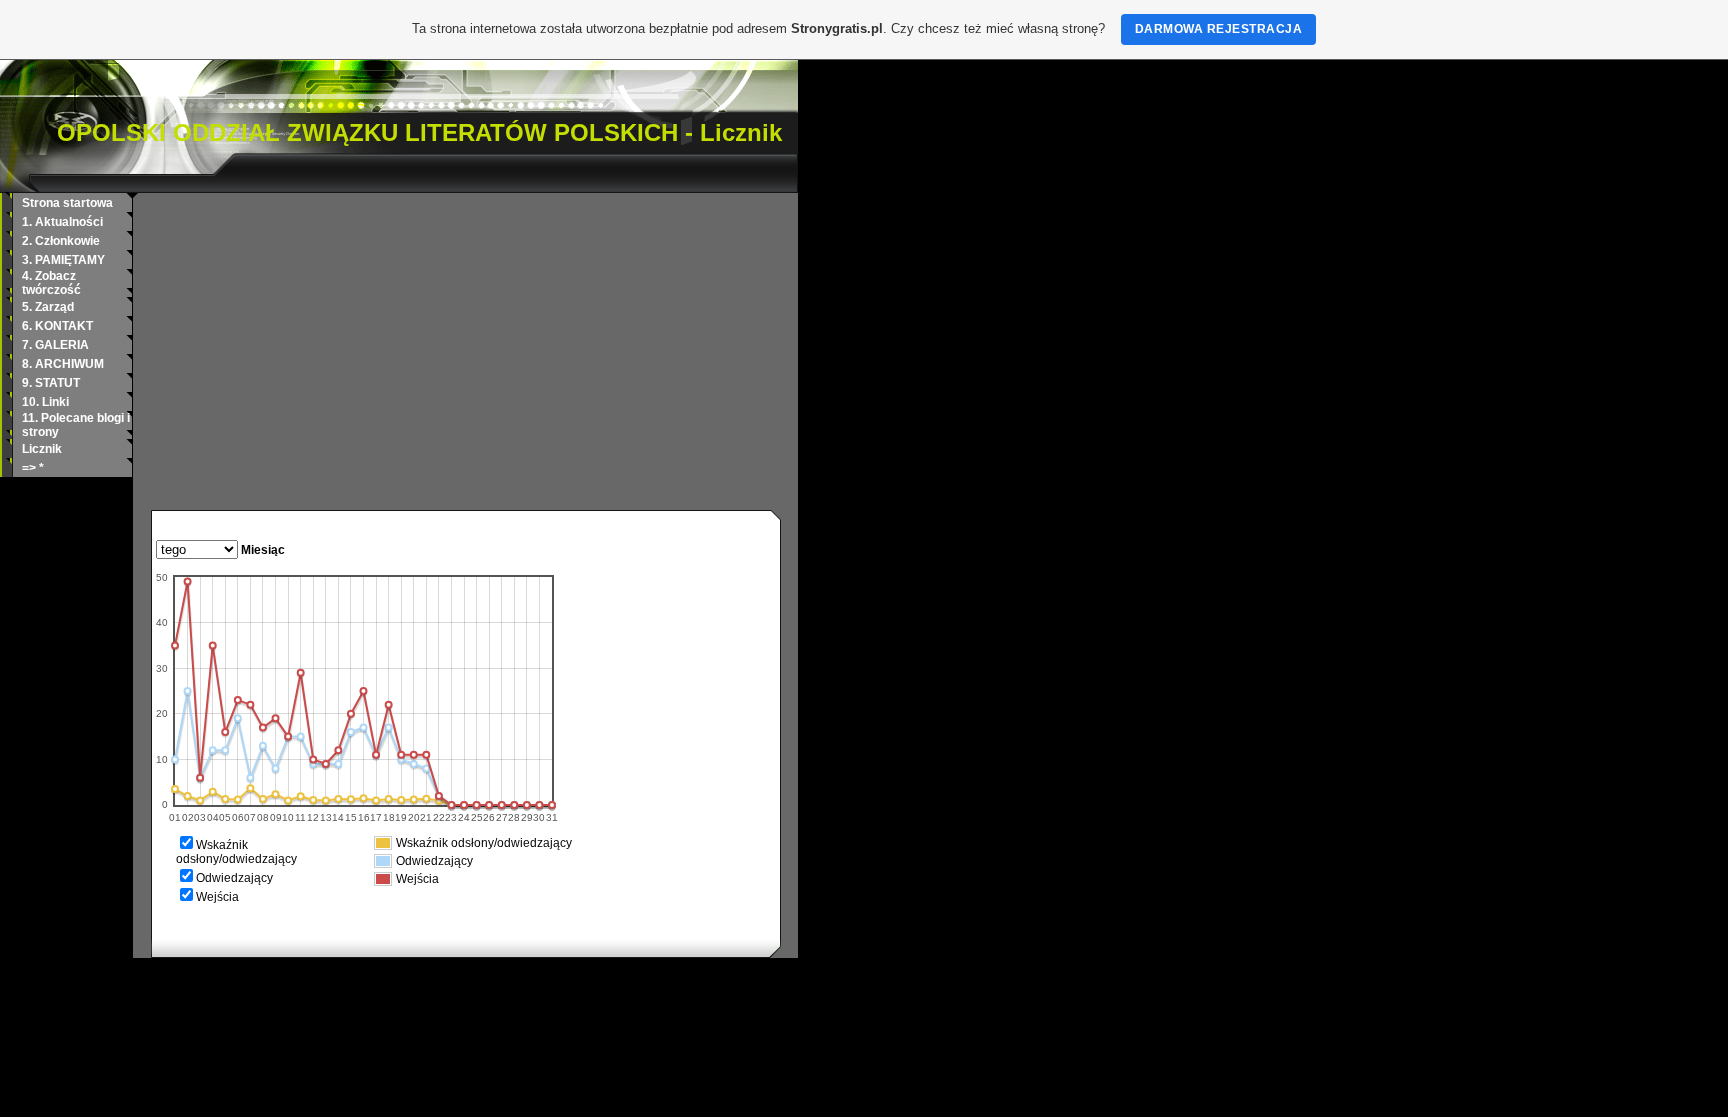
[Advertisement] (465, 360)
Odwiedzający (234, 878)
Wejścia (217, 897)
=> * (33, 468)
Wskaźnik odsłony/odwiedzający (236, 852)
